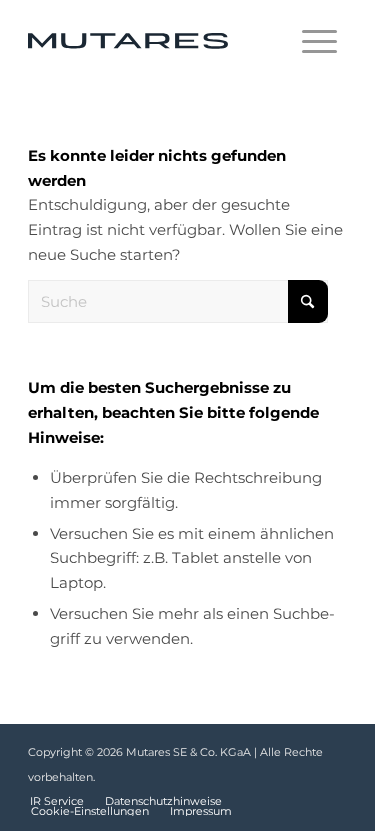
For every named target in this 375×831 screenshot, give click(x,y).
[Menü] (319, 41)
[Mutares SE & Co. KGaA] (155, 41)
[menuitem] (319, 41)
